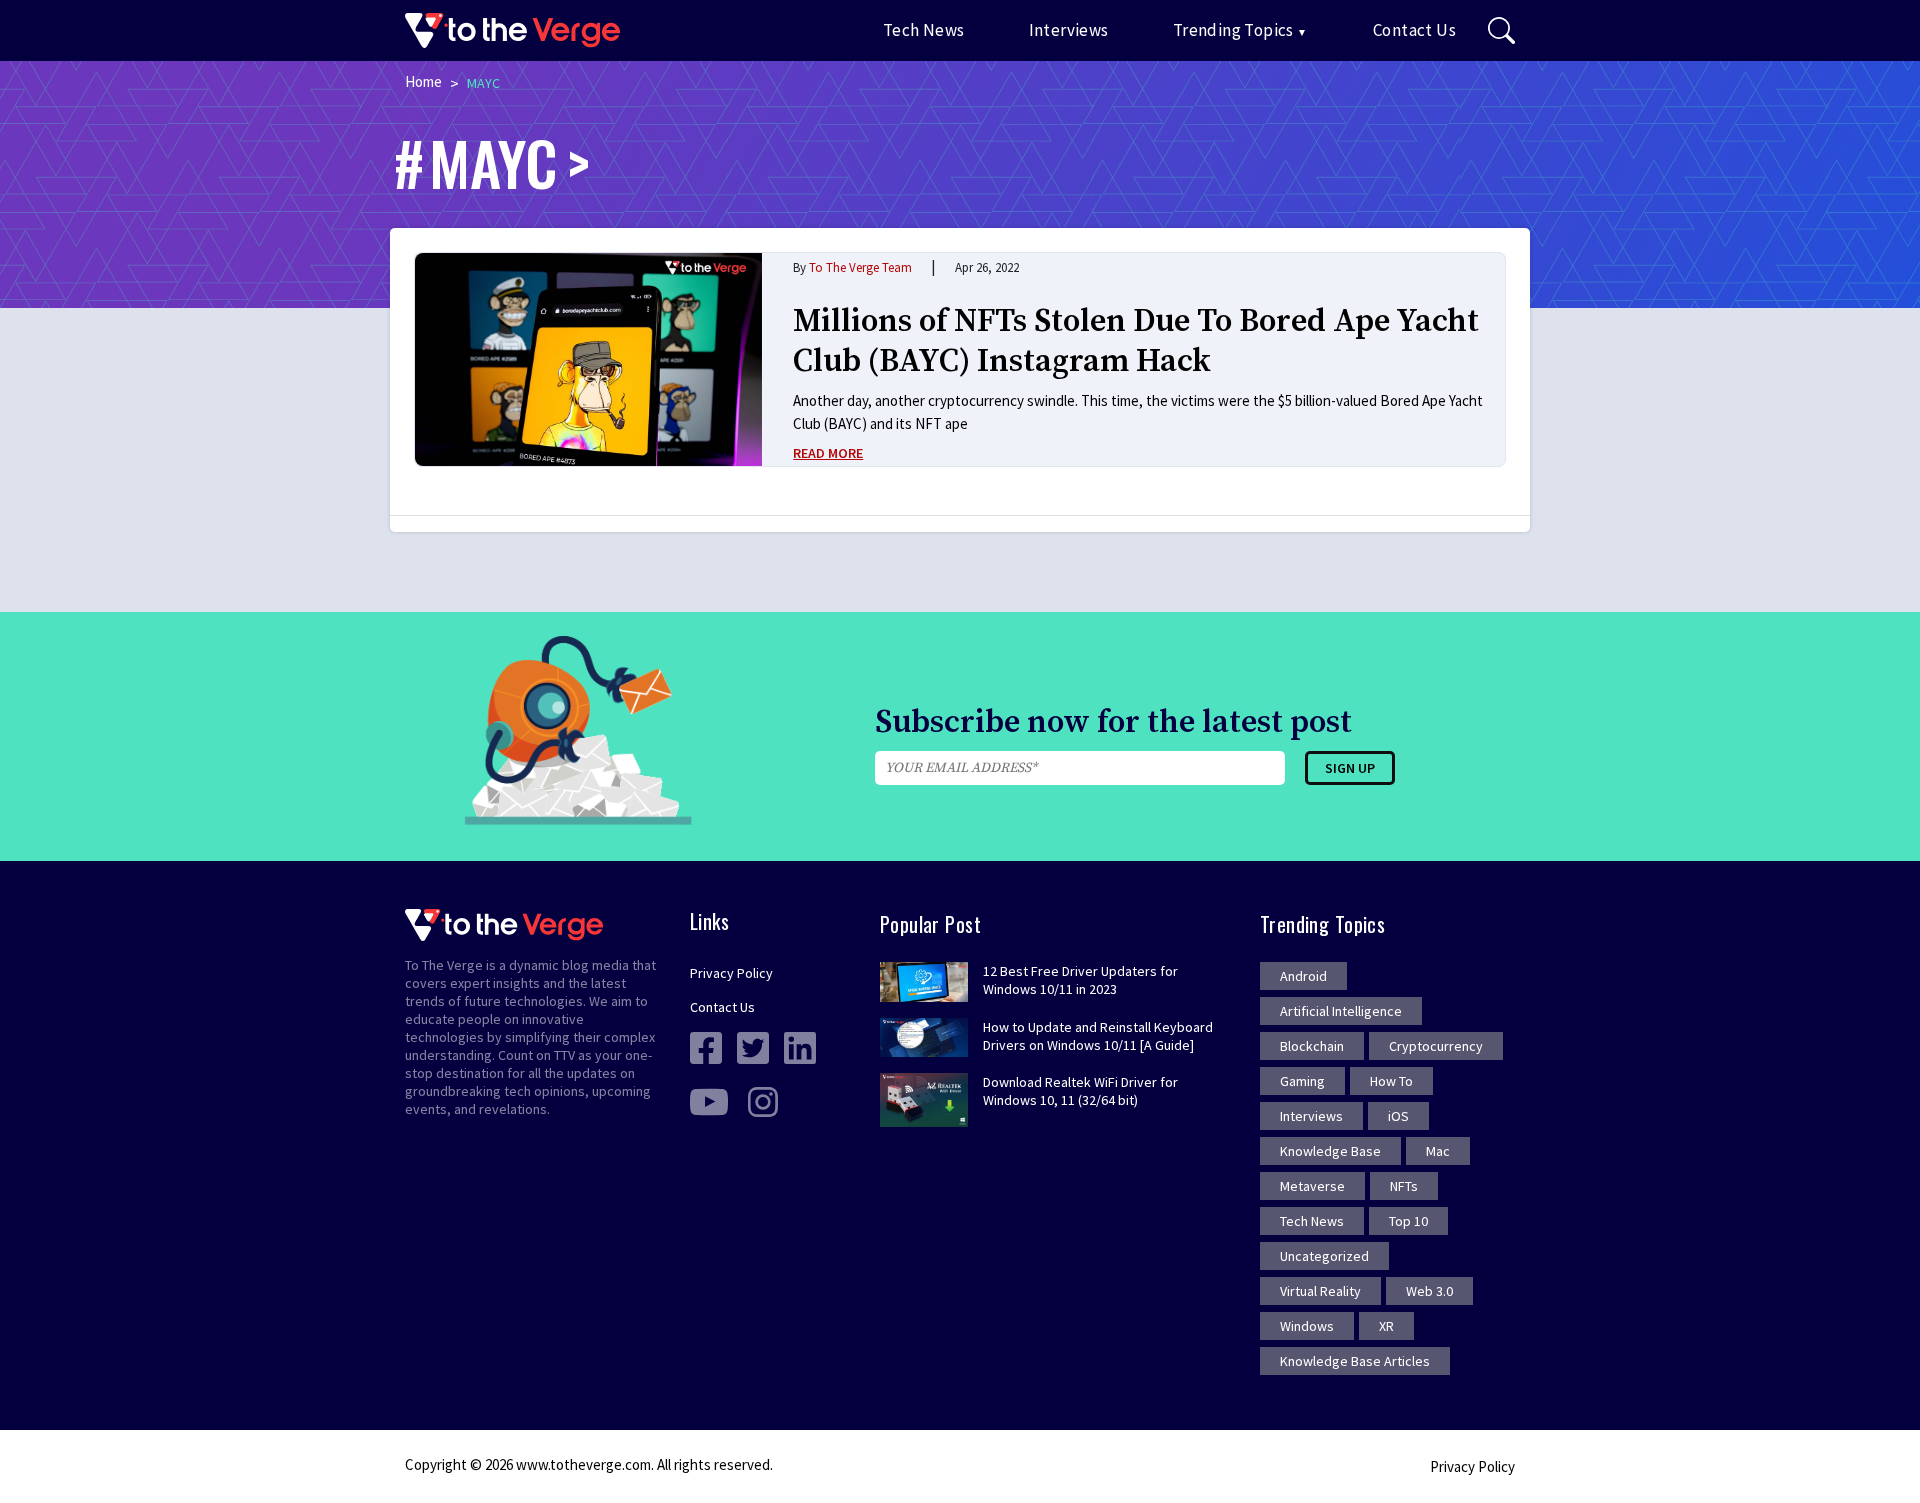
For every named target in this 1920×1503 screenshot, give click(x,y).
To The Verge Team (860, 267)
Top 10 (1408, 1221)
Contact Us (1414, 30)
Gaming (1302, 1081)
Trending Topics (1233, 30)
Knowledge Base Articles (1355, 1361)
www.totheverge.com (583, 1464)
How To (1391, 1081)
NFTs (1404, 1186)
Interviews (1069, 30)
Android (1303, 976)
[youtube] (709, 1101)
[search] (1501, 31)
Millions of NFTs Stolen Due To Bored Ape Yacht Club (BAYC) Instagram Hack (1136, 342)
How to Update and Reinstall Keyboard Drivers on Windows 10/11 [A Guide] (1098, 1036)
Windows (1307, 1326)
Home (423, 81)
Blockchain (1312, 1046)
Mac (1438, 1151)
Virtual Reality (1320, 1291)
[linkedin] (800, 1047)
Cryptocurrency (1436, 1046)
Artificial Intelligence (1341, 1011)
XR (1386, 1326)
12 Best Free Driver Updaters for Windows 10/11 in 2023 (1080, 980)
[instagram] (763, 1101)
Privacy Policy (731, 973)
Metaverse (1312, 1186)
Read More (828, 453)
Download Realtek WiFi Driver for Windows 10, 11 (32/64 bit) (1080, 1091)
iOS (1398, 1116)
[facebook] (706, 1047)
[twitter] (753, 1047)
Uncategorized (1324, 1256)
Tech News (924, 30)
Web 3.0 (1429, 1291)
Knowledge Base (1330, 1151)
